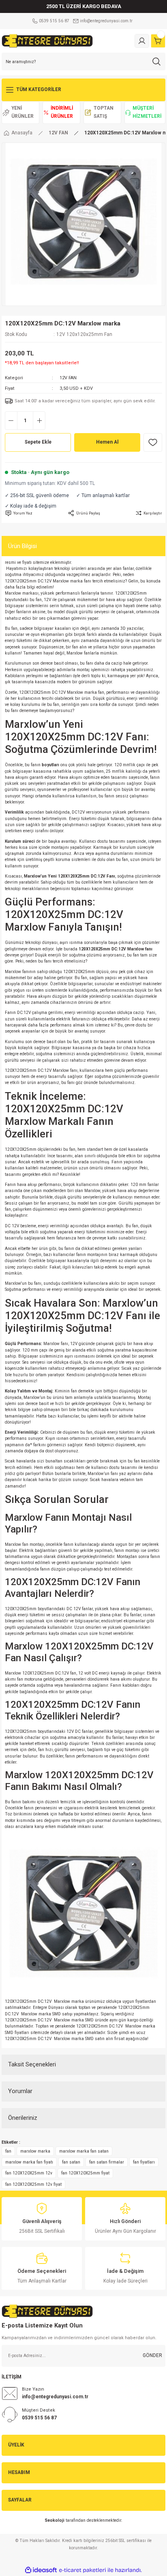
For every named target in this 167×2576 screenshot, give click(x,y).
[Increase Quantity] (39, 421)
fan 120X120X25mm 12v (29, 2173)
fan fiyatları (144, 2162)
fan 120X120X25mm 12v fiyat (33, 2184)
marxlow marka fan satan (84, 2151)
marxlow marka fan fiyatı (29, 2162)
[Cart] (158, 41)
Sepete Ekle (38, 442)
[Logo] (47, 41)
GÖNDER (152, 2355)
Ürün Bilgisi (22, 546)
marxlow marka (35, 2151)
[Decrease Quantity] (11, 421)
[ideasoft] (41, 2570)
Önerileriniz (23, 2118)
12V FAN (68, 378)
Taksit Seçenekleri (32, 2064)
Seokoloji (55, 2520)
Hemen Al (107, 442)
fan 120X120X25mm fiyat (85, 2173)
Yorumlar (20, 2091)
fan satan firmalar (107, 2162)
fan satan (71, 2162)
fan (8, 2151)
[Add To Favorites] (153, 442)
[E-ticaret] (82, 2570)
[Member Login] (142, 41)
